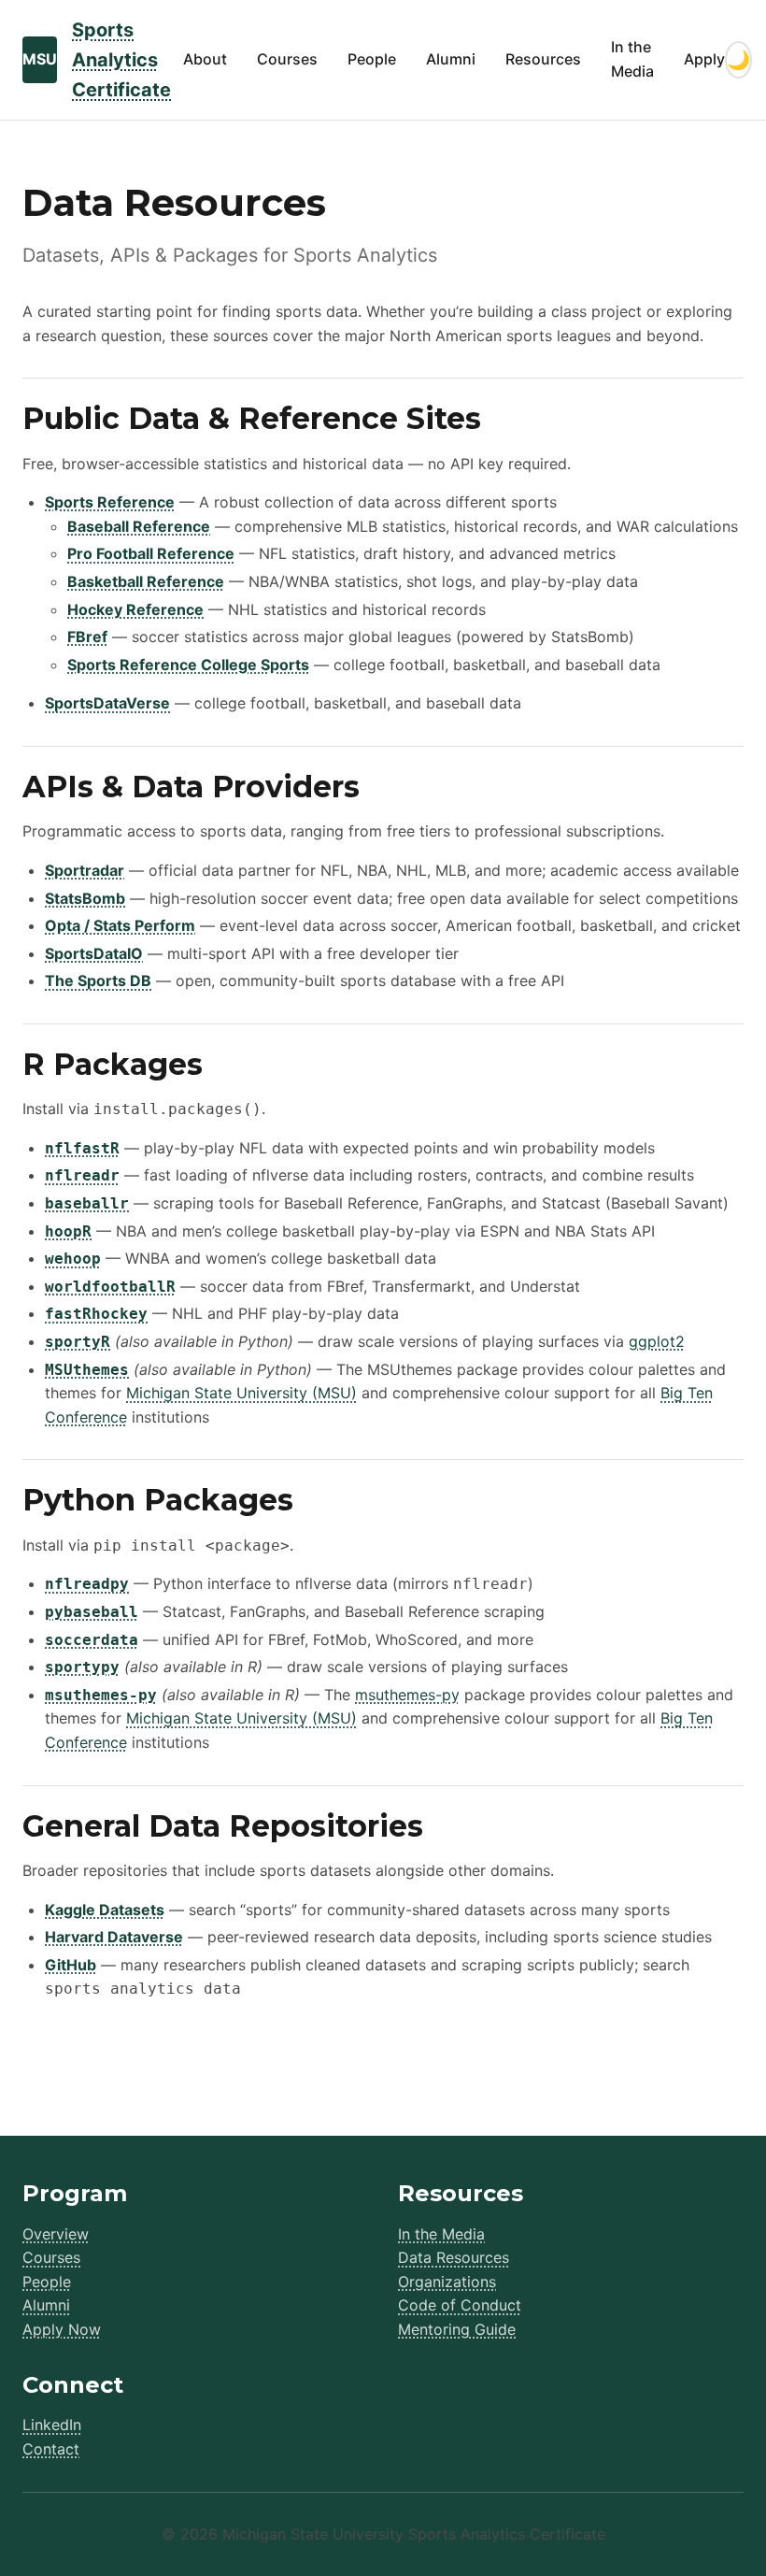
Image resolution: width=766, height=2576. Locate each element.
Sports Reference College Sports (188, 665)
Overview (56, 2234)
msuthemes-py (407, 1695)
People (372, 59)
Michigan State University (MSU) (241, 1393)
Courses (287, 59)
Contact (51, 2449)
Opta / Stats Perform (120, 925)
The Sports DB (98, 980)
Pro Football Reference (151, 553)
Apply (704, 59)
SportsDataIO (94, 953)
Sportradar (85, 870)
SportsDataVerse (107, 703)
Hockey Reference (135, 609)
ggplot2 (657, 1341)
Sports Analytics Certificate (121, 60)
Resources (543, 59)
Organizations (447, 2282)
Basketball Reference (146, 581)
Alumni (451, 59)
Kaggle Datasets (105, 1910)
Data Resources (454, 2257)
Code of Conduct (460, 2305)
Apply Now (62, 2329)
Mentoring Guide (457, 2329)
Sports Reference (110, 502)
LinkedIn (52, 2425)
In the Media (632, 59)
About (205, 59)
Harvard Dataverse (114, 1937)
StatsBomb (85, 898)
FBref (87, 637)
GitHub (71, 1965)
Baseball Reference (139, 526)
